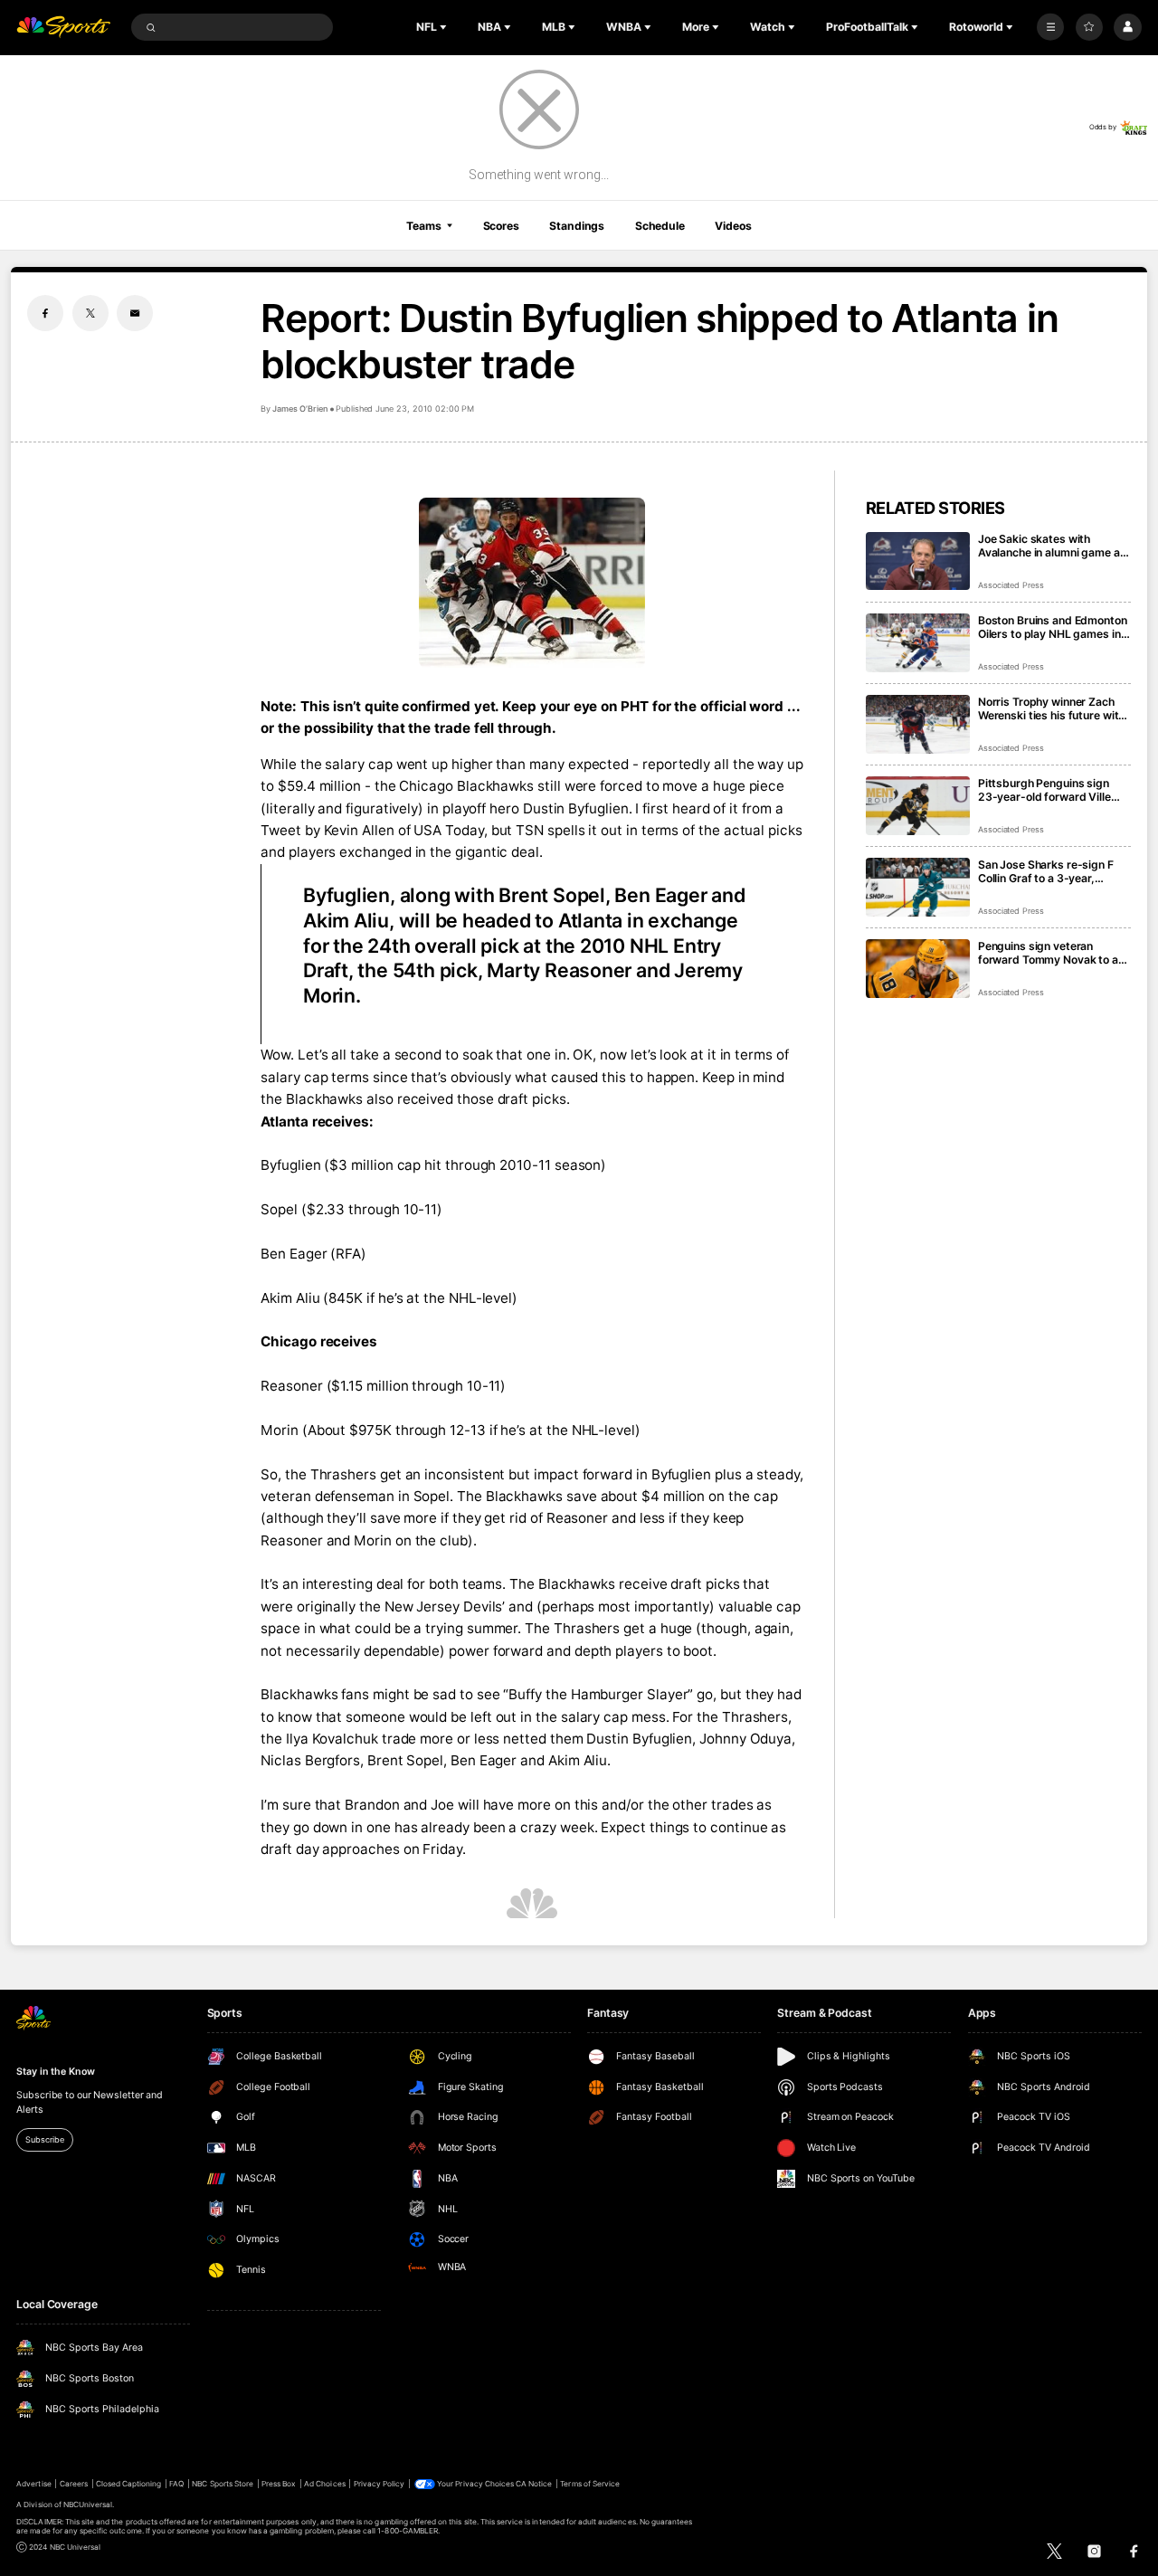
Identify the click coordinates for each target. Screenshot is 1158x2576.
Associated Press (1011, 585)
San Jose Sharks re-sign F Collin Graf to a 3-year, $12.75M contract (1046, 871)
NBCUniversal (88, 2505)
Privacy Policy (380, 2484)
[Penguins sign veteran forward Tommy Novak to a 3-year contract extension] (918, 969)
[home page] (63, 28)
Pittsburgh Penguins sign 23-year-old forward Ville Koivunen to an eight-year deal (1044, 790)
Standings (577, 226)
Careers (74, 2484)
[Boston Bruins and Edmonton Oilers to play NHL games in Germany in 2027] (918, 643)
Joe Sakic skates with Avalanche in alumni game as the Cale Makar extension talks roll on (1052, 546)
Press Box (279, 2484)
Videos (733, 226)
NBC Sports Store (223, 2484)
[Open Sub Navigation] (445, 27)
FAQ (176, 2484)
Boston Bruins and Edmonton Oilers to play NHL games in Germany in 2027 (1053, 627)
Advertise (33, 2484)
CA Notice (534, 2484)
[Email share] (135, 313)
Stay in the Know (55, 2072)
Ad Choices (324, 2484)
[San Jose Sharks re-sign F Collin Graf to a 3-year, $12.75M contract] (918, 887)
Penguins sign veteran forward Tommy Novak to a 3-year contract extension (1048, 953)
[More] (1050, 27)
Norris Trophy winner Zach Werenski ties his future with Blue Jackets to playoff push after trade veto (1052, 708)
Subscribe (44, 2139)
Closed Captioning (129, 2484)
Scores (501, 226)
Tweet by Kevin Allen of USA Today (372, 830)
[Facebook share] (45, 313)
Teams (423, 226)
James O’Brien (299, 409)
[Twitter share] (90, 313)
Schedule (660, 226)
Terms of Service (590, 2484)
